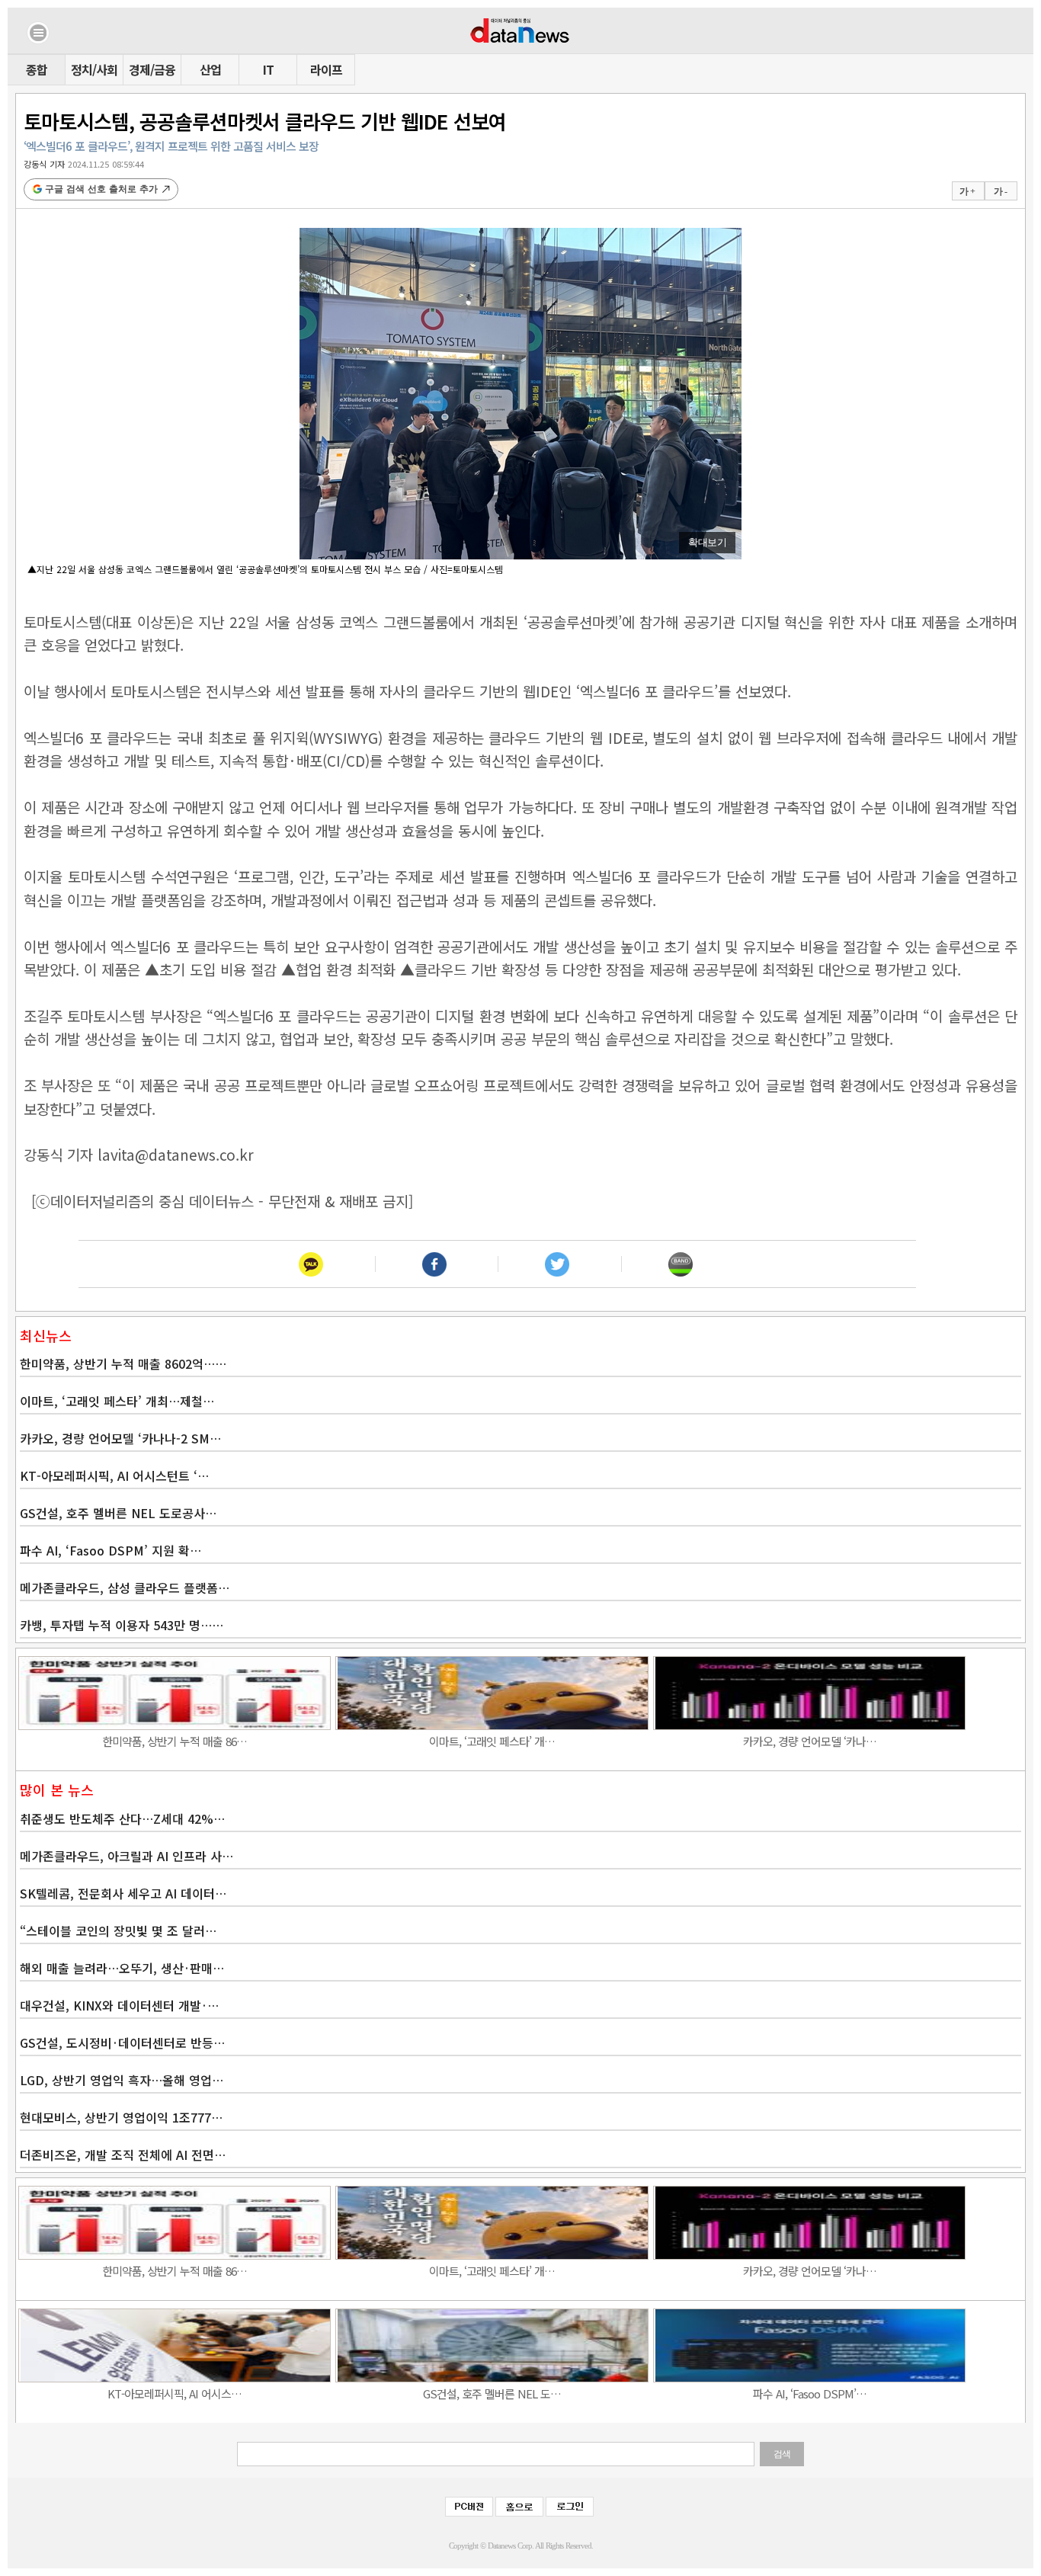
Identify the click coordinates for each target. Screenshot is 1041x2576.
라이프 (326, 69)
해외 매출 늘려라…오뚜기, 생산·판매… (122, 1968)
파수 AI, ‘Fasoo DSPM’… (810, 2393)
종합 (37, 69)
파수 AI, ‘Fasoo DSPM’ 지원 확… (111, 1550)
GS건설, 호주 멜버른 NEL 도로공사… (118, 1513)
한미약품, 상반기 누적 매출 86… (175, 1741)
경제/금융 (152, 69)
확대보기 (707, 542)
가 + (967, 191)
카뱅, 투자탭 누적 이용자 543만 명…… (122, 1625)
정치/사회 (94, 69)
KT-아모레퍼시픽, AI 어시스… (175, 2393)
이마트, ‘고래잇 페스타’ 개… (492, 1741)
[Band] (680, 1264)
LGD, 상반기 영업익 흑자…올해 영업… (122, 2080)
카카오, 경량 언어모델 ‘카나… (810, 1741)
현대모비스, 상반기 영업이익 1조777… (121, 2117)
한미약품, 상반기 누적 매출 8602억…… (123, 1363)
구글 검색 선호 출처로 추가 (101, 189)
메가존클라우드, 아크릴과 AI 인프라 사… (127, 1856)
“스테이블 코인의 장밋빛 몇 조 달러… (118, 1930)
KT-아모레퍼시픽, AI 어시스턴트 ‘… (114, 1475)
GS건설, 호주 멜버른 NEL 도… (492, 2393)
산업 (210, 69)
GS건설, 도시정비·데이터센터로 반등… (122, 2043)
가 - (1000, 191)
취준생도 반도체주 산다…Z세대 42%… (122, 1818)
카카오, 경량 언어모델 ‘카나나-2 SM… (120, 1438)
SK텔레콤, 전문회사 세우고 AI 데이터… (123, 1893)
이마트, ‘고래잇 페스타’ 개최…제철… (117, 1401)
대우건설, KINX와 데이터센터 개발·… (119, 2005)
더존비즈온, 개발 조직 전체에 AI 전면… (123, 2155)
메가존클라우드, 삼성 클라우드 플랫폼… (125, 1588)
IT (268, 69)
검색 (782, 2454)
